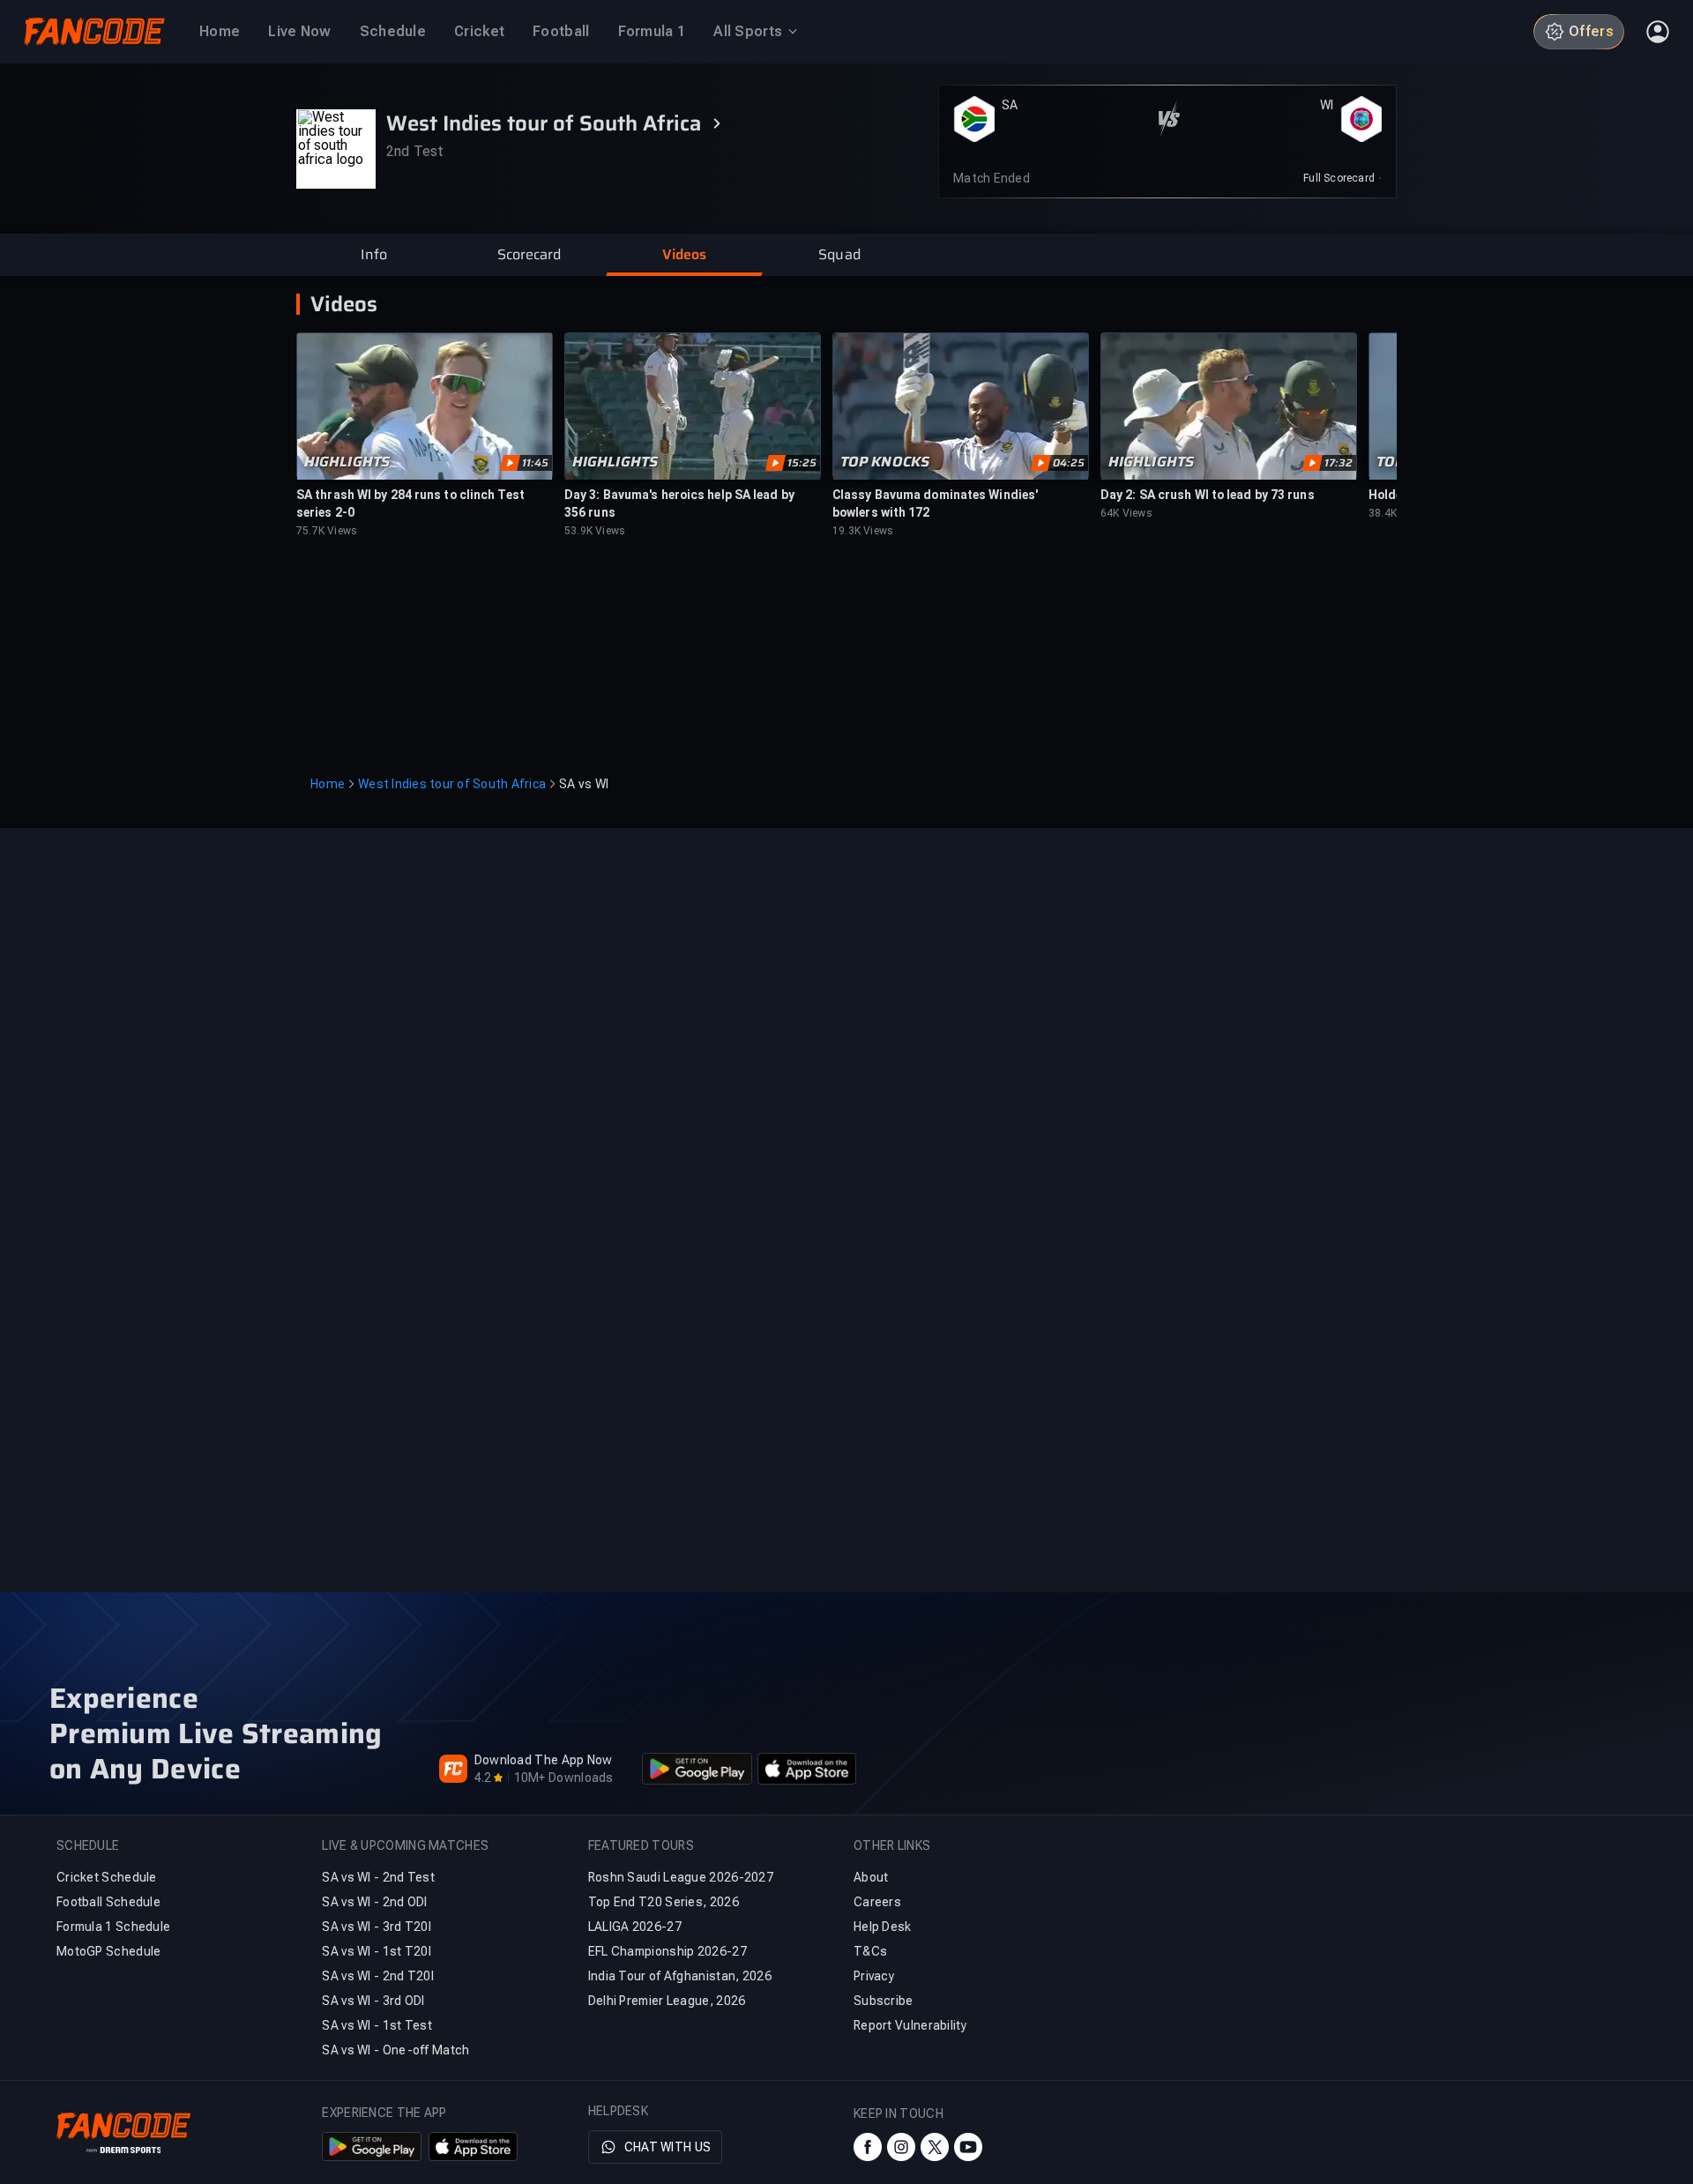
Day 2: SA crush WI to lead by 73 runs (1208, 495)
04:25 (1069, 463)
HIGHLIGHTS (347, 462)
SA (1010, 105)
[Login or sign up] (1658, 32)
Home (328, 784)
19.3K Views (863, 531)
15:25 (802, 463)
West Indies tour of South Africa (452, 784)
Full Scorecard (1339, 178)
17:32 (1339, 463)
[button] (374, 255)
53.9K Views (595, 531)
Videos (344, 304)
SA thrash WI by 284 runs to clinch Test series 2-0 (410, 503)
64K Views (1126, 513)
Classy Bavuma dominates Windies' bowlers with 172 (935, 503)
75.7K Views (327, 531)
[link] (1342, 178)
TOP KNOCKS (885, 462)
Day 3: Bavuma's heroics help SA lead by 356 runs (679, 503)
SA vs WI (584, 784)
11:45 (535, 463)
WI (1327, 105)
